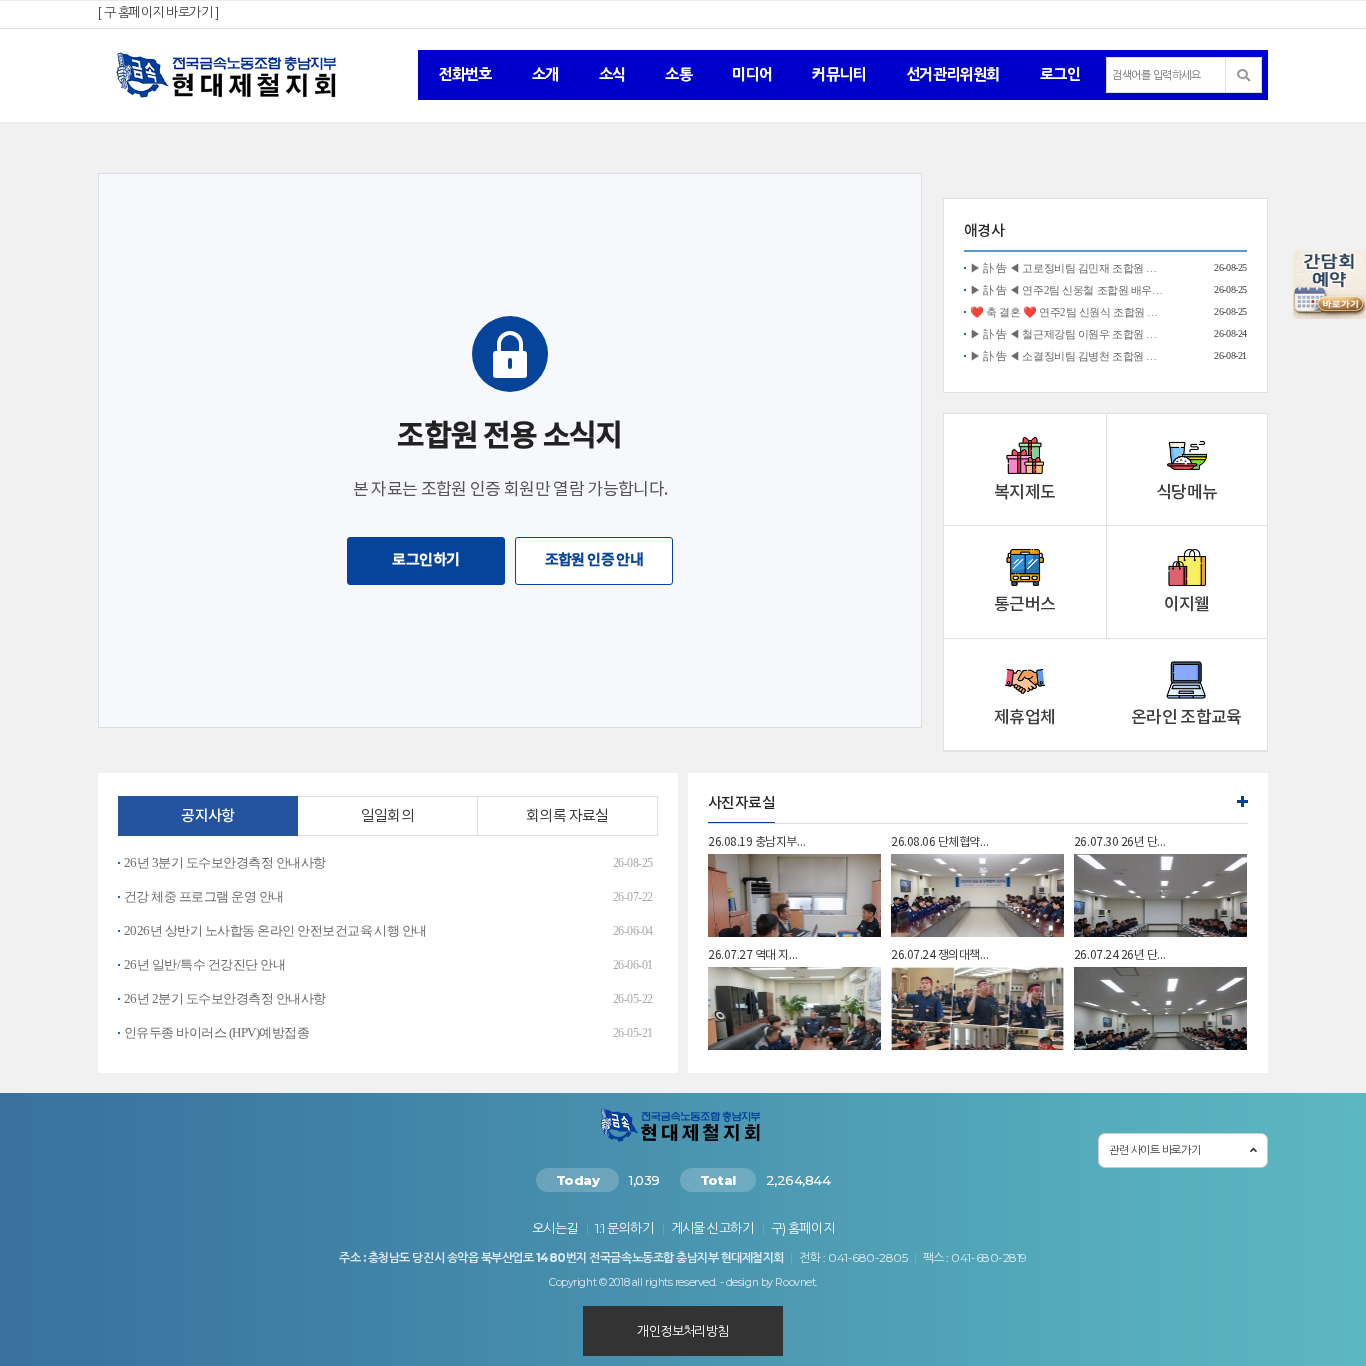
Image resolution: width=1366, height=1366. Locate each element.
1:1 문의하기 (624, 1228)
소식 (612, 74)
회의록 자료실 (567, 816)
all (637, 1282)
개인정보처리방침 (683, 1331)
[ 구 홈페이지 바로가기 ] (158, 12)
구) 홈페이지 (802, 1228)
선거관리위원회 (953, 74)
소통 (678, 74)
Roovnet (795, 1282)
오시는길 (555, 1228)
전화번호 (465, 74)
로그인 (1060, 74)
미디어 (752, 74)
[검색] (1244, 75)
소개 (545, 74)
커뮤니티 (839, 74)
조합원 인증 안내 (594, 560)
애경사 (984, 231)
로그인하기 (425, 560)
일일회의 (388, 816)
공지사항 (208, 816)
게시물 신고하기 (712, 1228)
